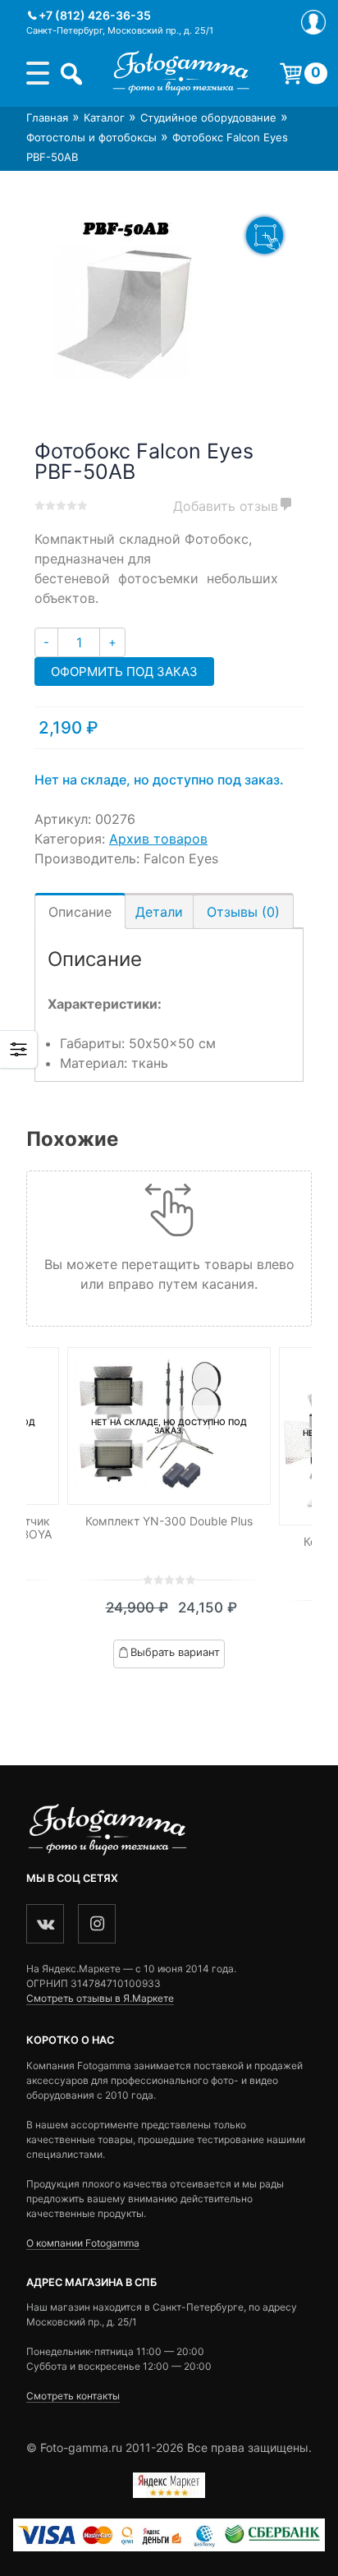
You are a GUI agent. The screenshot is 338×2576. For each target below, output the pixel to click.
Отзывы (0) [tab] (243, 912)
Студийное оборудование (208, 117)
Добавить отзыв (226, 506)
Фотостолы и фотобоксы (91, 137)
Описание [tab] (80, 912)
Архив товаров (158, 839)
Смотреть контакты (73, 2396)
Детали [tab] (159, 912)
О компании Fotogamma (83, 2243)
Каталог (104, 117)
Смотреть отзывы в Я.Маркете (100, 1998)
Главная (47, 117)
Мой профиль (313, 22)
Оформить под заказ (124, 672)
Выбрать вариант (175, 1652)
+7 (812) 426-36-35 (95, 15)
